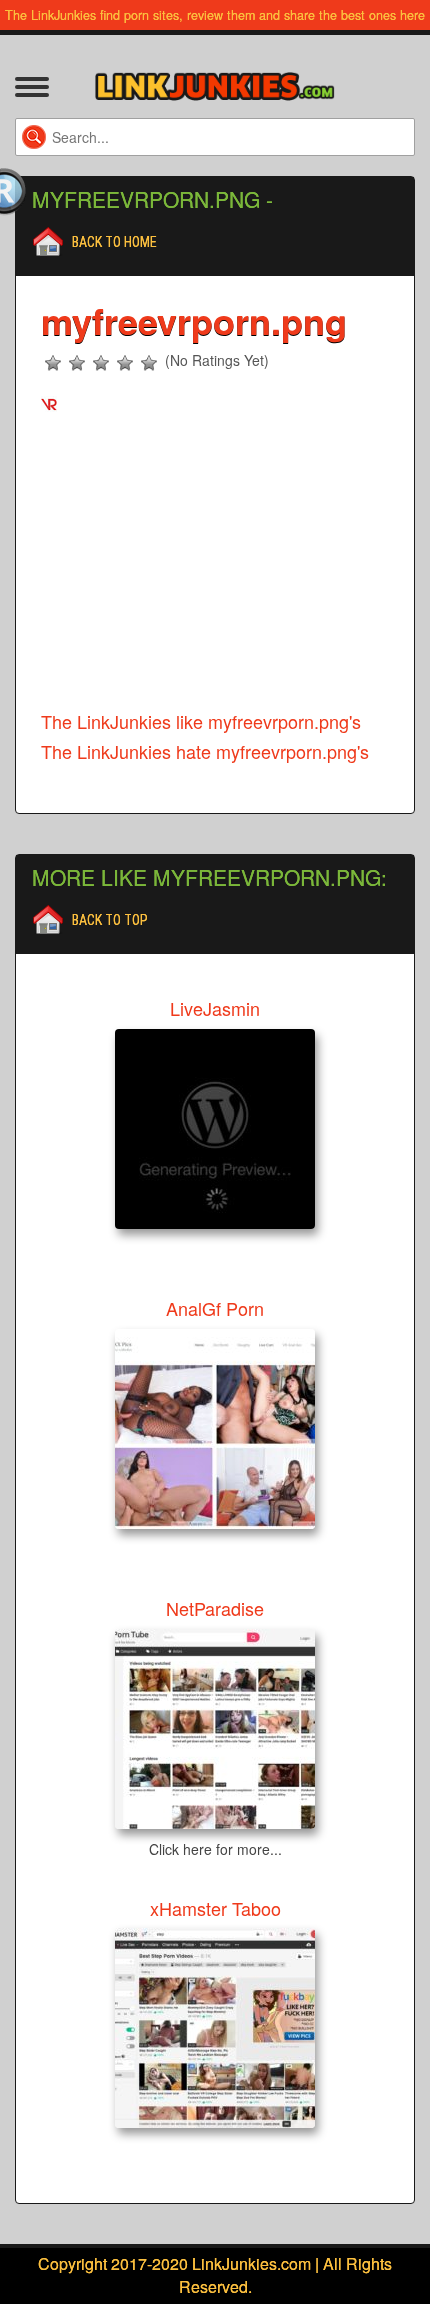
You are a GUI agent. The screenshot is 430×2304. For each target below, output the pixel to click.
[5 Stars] (149, 363)
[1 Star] (53, 363)
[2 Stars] (77, 363)
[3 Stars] (101, 363)
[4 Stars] (125, 363)
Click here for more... (215, 1849)
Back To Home (114, 242)
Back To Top (110, 920)
